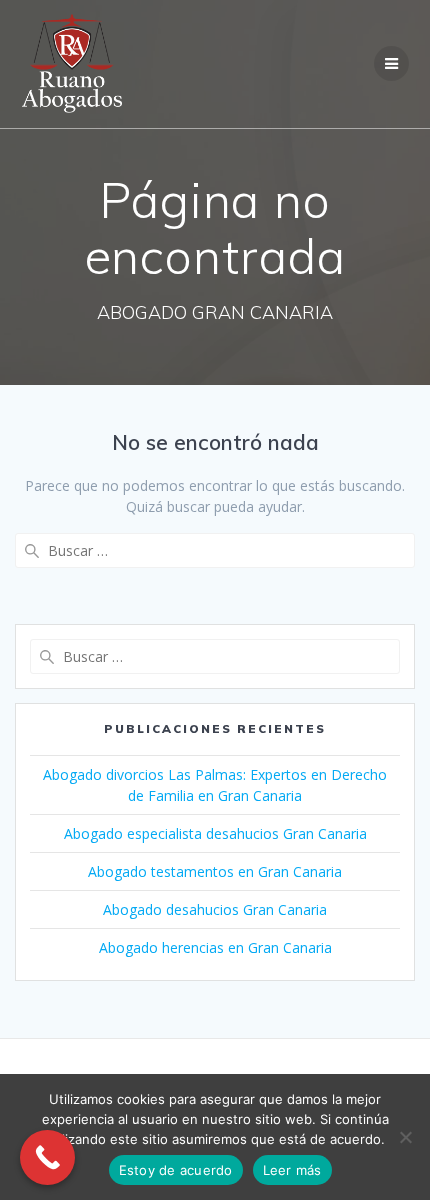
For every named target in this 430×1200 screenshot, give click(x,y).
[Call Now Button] (47, 1157)
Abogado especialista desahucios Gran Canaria (215, 833)
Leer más (292, 1170)
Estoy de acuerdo (176, 1170)
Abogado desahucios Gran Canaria (215, 909)
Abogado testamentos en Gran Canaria (215, 871)
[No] (405, 1137)
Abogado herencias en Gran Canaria (215, 947)
